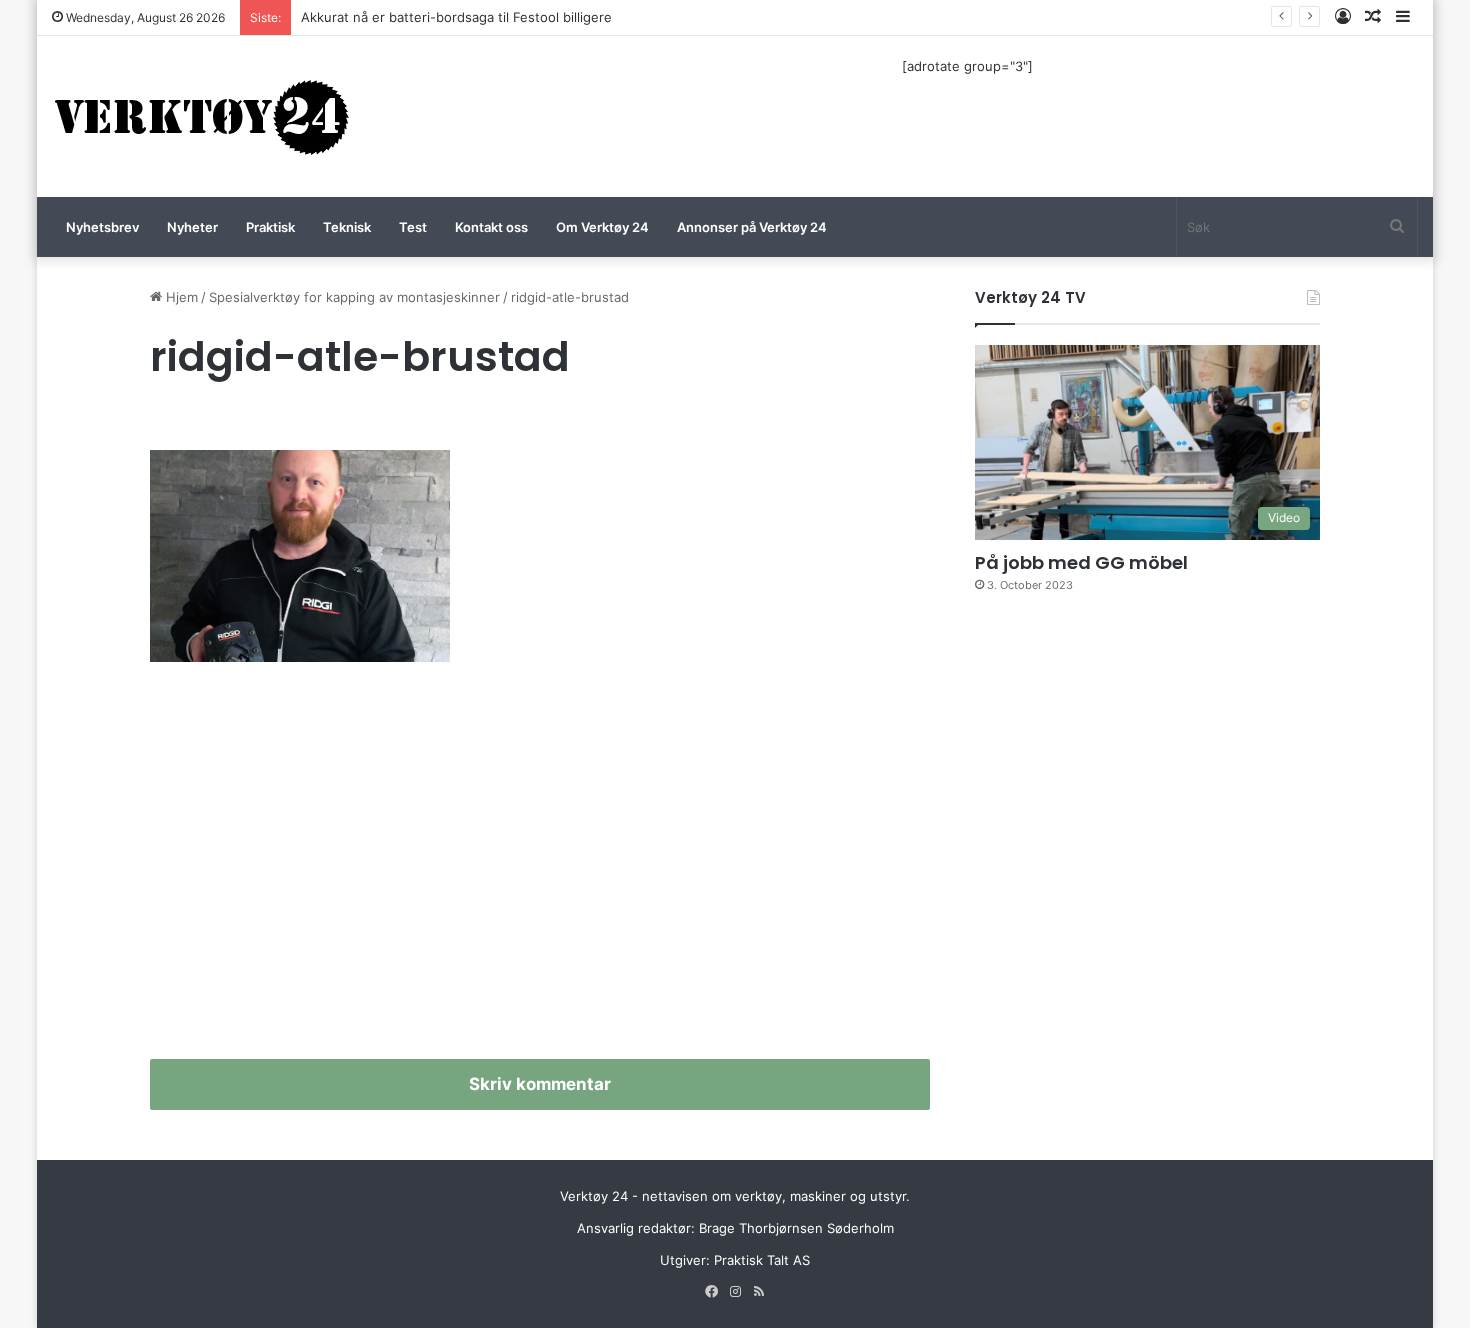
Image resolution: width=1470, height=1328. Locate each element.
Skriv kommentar (540, 1084)
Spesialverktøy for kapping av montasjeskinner (354, 297)
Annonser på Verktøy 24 (752, 227)
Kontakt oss (491, 227)
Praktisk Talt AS (762, 1260)
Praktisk (270, 227)
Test (413, 227)
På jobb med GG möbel (1081, 562)
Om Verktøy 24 (602, 227)
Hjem (180, 297)
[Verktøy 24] (202, 116)
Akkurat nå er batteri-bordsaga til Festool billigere (456, 17)
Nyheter (192, 227)
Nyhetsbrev (102, 227)
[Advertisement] (540, 869)
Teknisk (347, 227)
